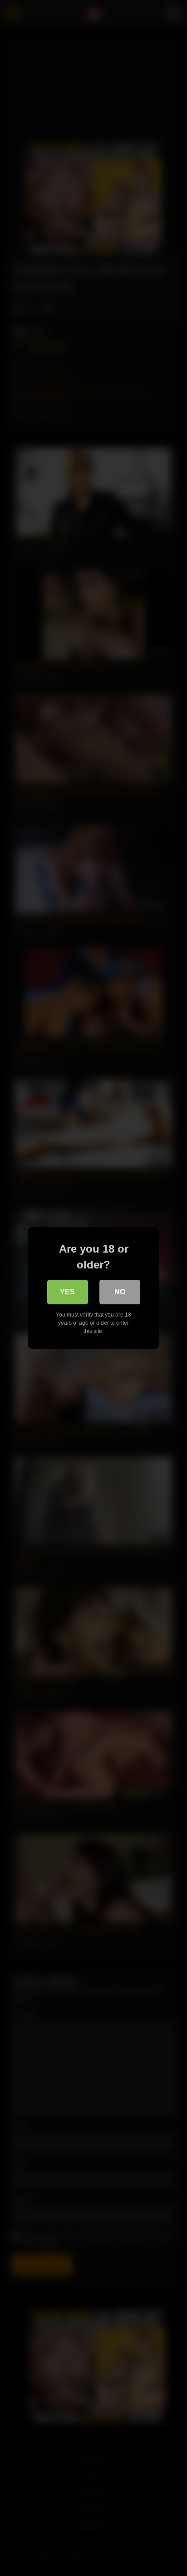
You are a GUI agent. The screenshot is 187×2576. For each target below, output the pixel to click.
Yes (67, 1292)
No (120, 1292)
